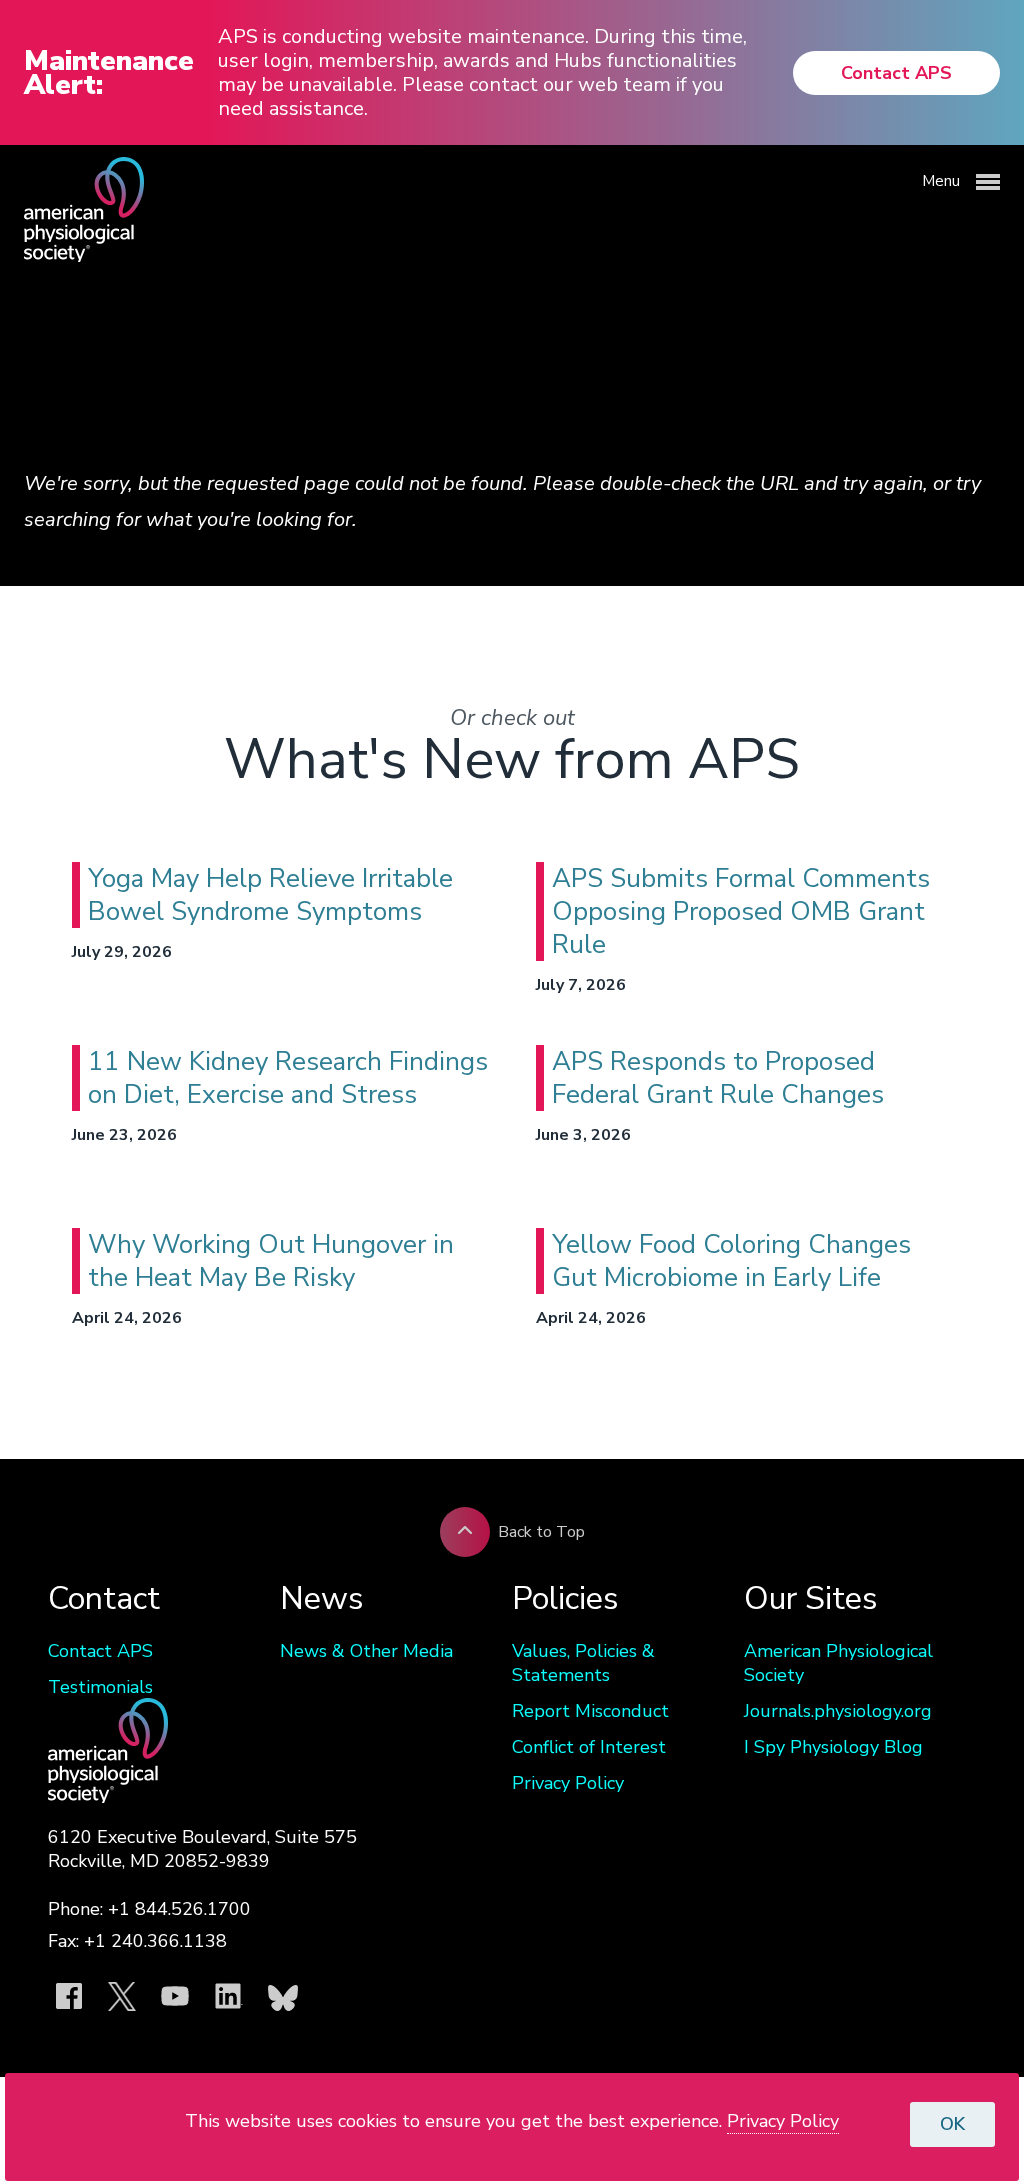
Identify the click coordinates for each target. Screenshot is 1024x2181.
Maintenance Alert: (109, 73)
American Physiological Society (838, 1663)
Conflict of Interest (589, 1747)
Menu (943, 181)
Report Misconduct (590, 1711)
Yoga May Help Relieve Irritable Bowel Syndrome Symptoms (270, 895)
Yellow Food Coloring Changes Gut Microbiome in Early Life (731, 1261)
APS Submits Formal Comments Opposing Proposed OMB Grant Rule (741, 911)
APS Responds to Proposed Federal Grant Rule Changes (718, 1078)
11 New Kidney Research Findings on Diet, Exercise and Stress (288, 1078)
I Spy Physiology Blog (833, 1747)
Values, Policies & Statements (583, 1663)
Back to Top (541, 1532)
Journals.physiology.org (838, 1711)
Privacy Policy (568, 1783)
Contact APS (896, 73)
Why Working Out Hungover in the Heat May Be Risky (271, 1261)
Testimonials (100, 1687)
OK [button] (952, 2124)
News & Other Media (366, 1651)
